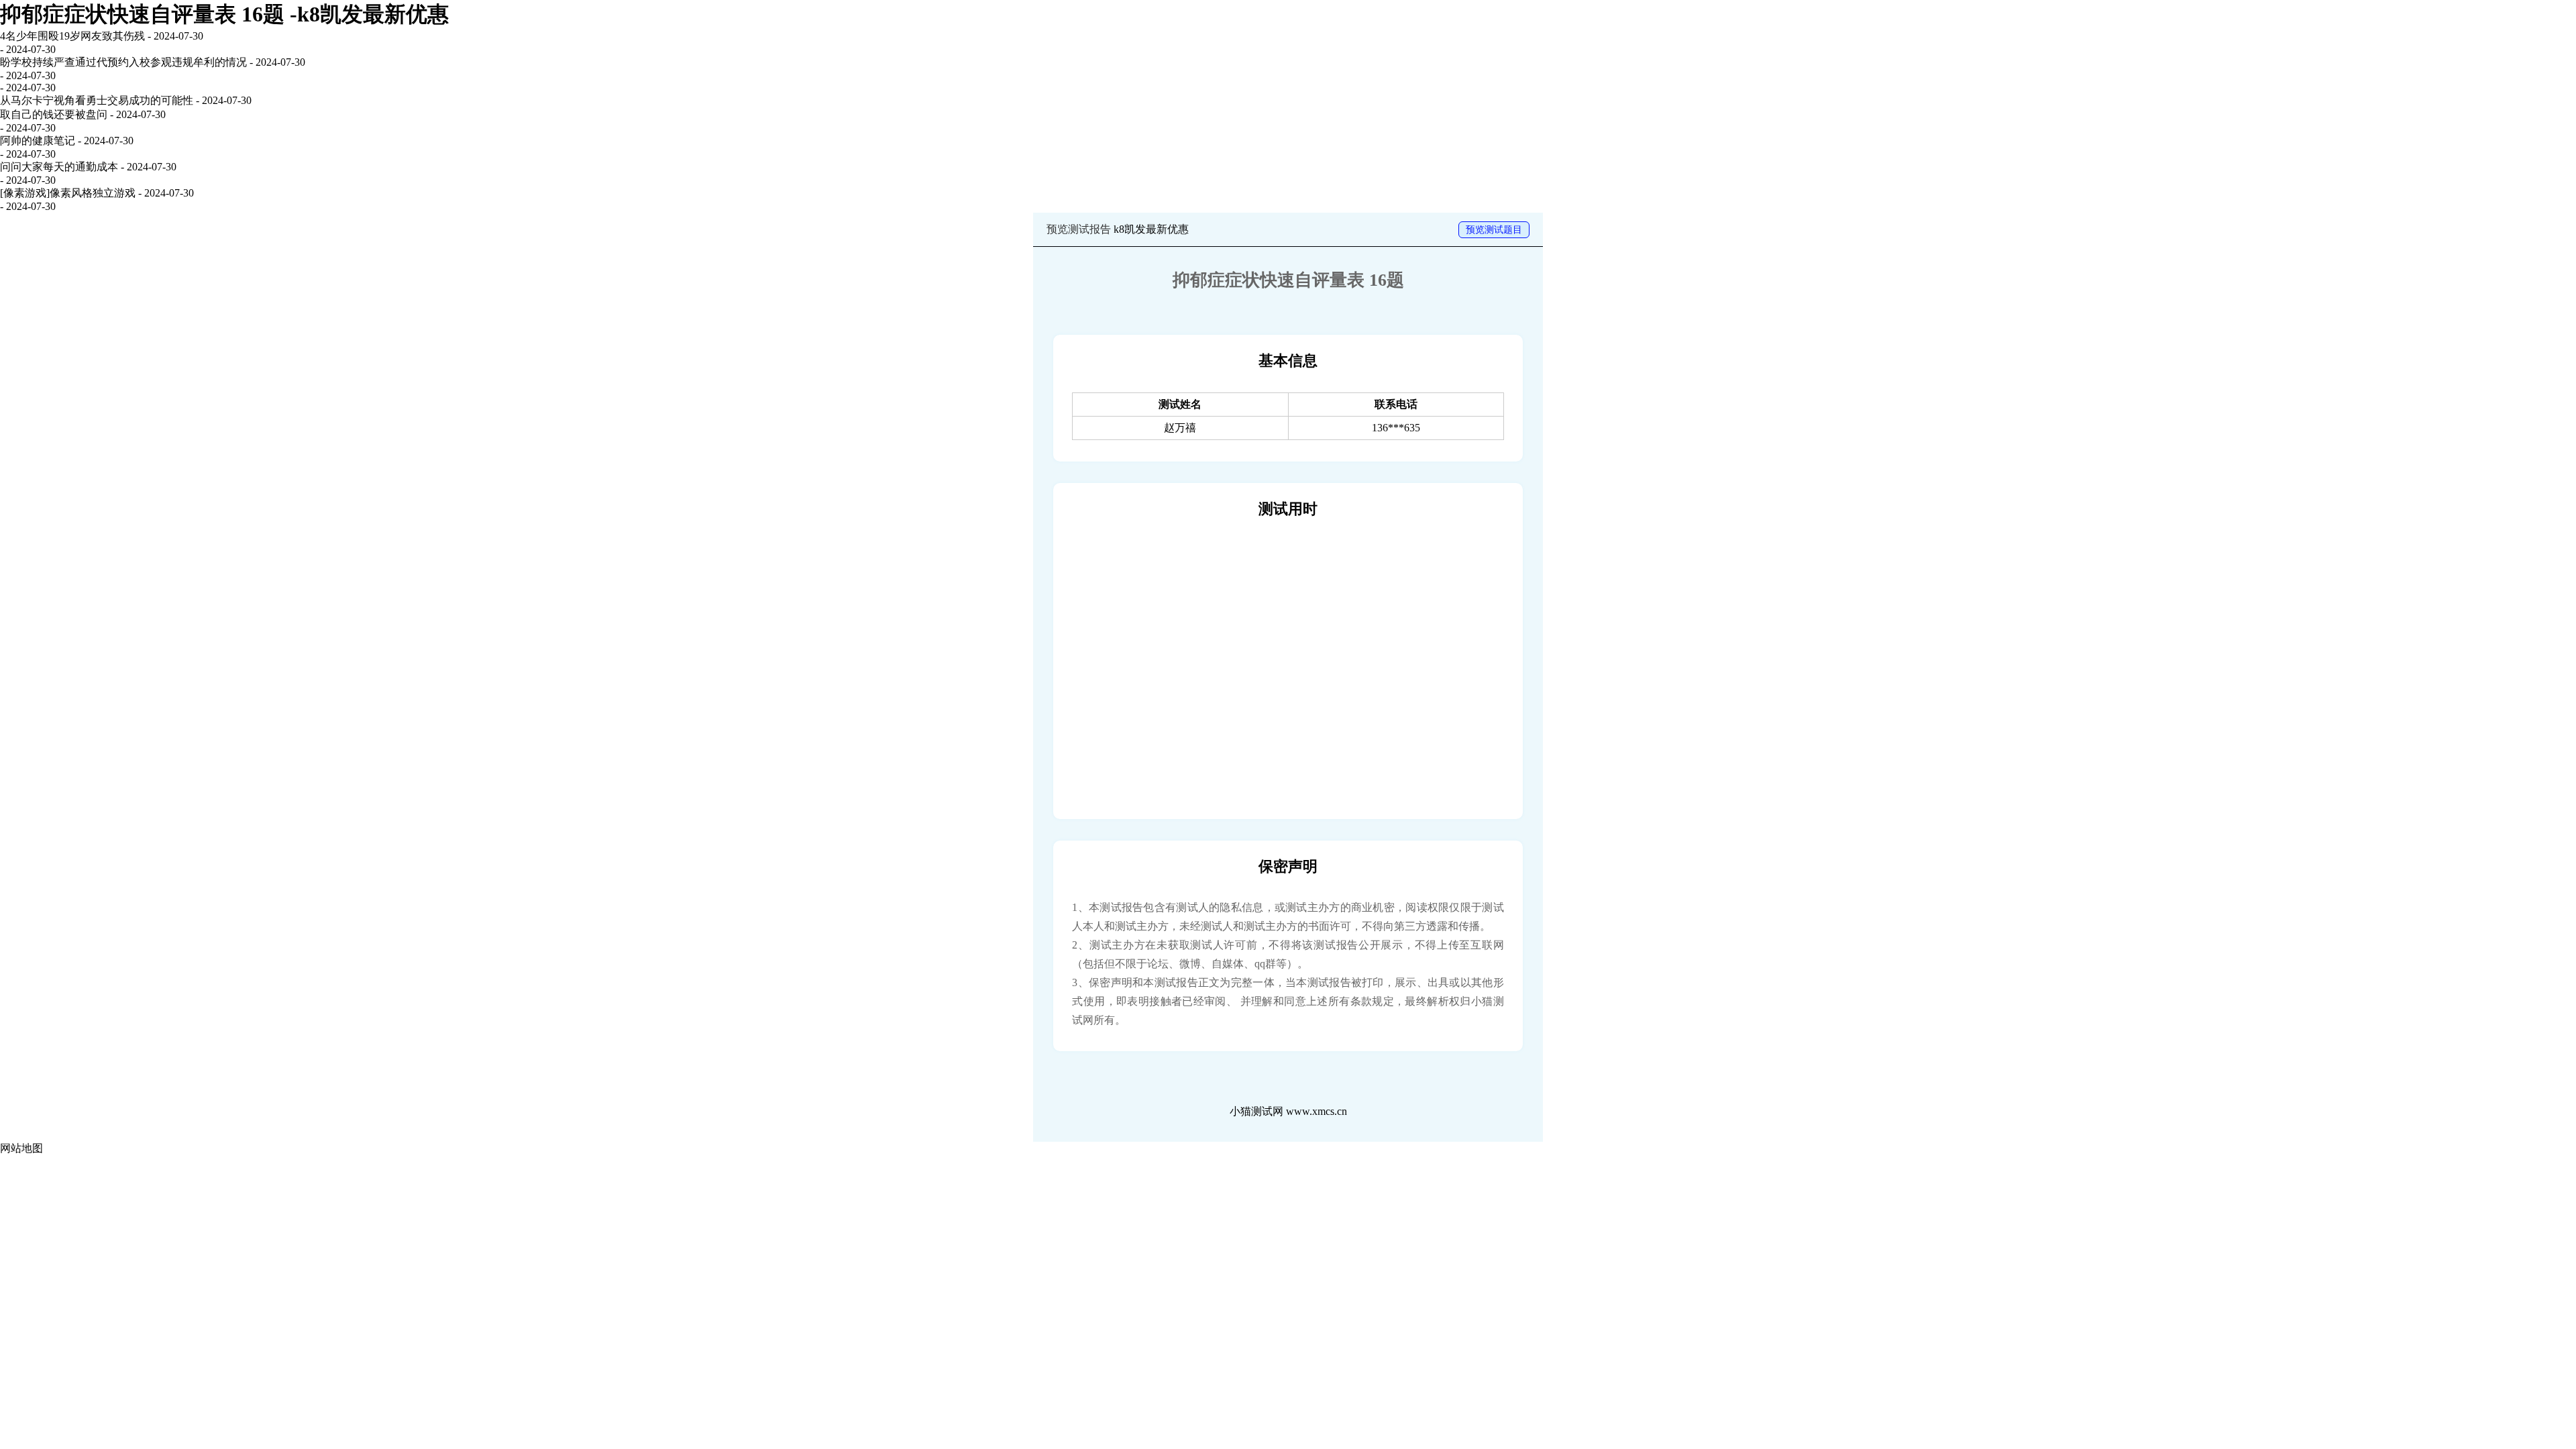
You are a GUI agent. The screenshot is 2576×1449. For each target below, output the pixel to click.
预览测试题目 (1494, 230)
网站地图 (21, 1148)
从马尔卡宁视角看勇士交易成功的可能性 (97, 100)
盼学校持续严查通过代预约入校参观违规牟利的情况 (123, 62)
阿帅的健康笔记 (38, 141)
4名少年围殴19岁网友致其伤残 (72, 36)
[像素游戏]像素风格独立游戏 (68, 193)
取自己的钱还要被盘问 (54, 114)
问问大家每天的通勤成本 (59, 167)
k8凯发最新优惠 (1151, 229)
